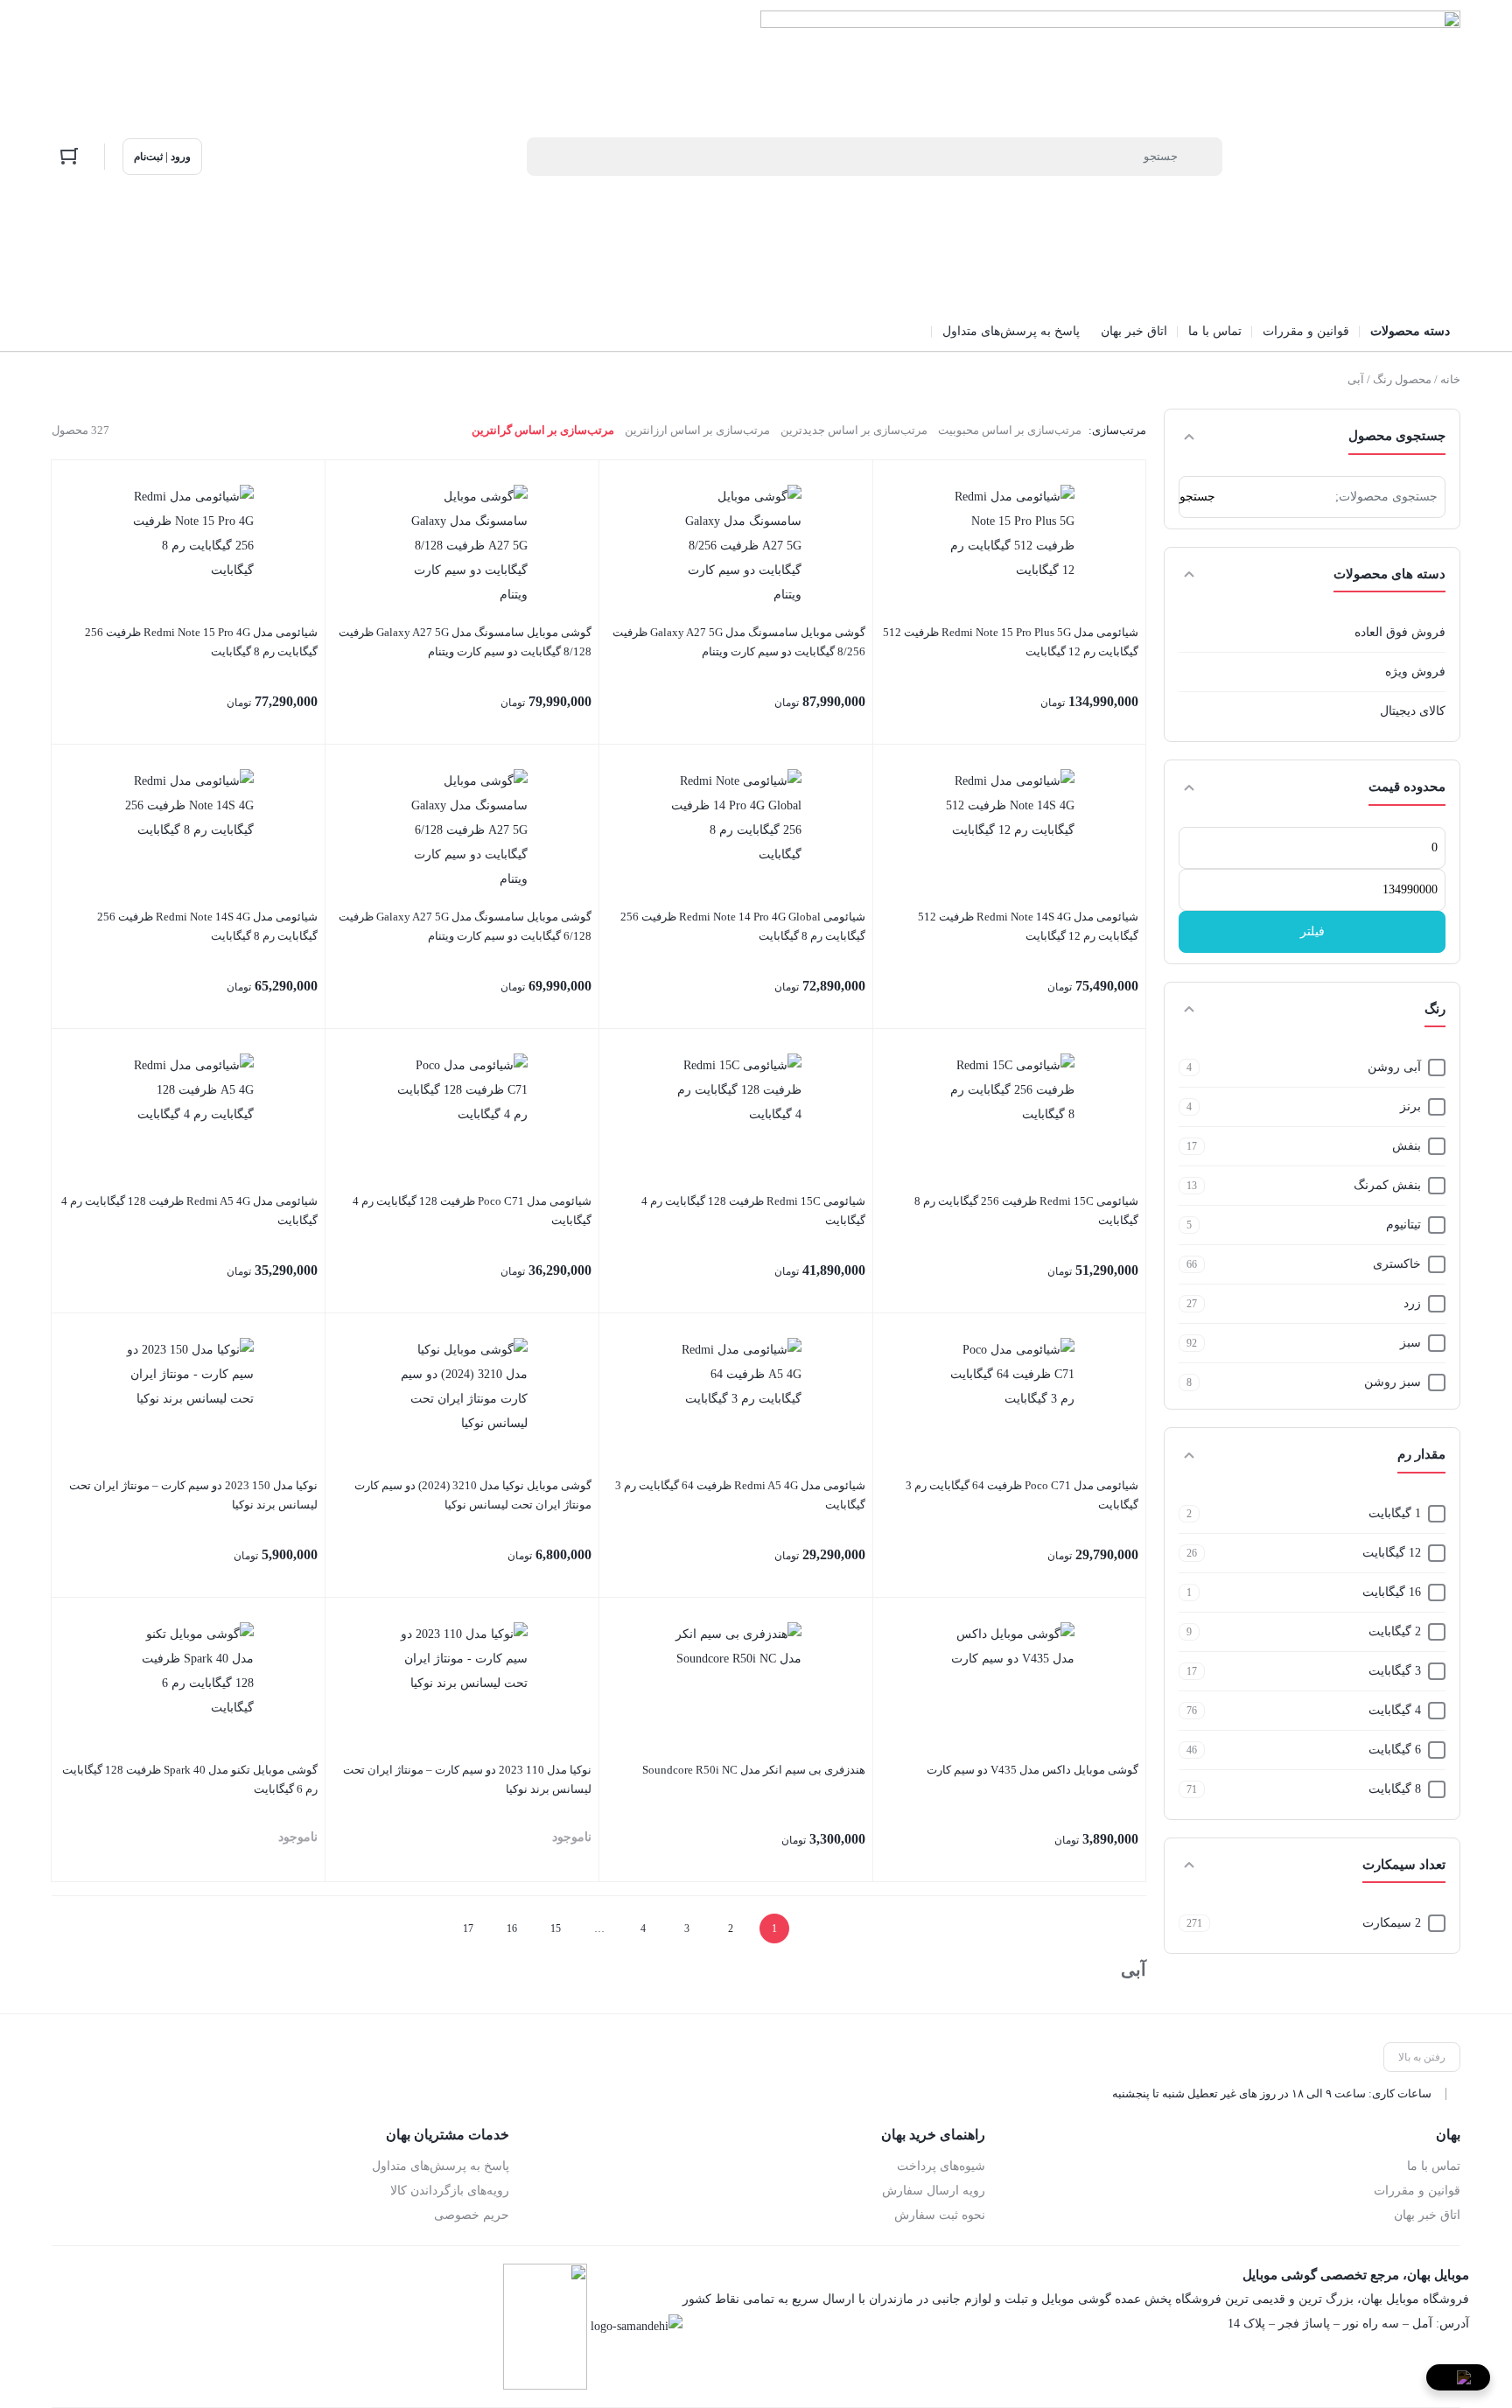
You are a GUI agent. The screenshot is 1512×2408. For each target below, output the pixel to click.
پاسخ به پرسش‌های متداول (441, 2166)
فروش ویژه (1415, 672)
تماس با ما (1434, 2166)
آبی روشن (1394, 1067)
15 (556, 1928)
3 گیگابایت (1395, 1671)
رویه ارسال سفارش (933, 2191)
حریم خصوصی (472, 2215)
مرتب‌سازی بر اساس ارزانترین (697, 430)
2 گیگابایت (1395, 1631)
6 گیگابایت (1395, 1750)
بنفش (1407, 1146)
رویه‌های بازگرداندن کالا (450, 2191)
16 (512, 1928)
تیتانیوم (1403, 1225)
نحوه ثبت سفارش (939, 2215)
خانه (1450, 379)
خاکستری (1397, 1264)
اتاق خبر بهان (1427, 2215)
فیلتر (1312, 931)
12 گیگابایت (1392, 1553)
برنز (1410, 1106)
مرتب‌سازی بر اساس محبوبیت (1010, 430)
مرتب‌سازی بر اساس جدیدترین (854, 430)
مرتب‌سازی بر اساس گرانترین (543, 430)
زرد (1412, 1303)
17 (468, 1928)
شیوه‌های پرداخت (941, 2166)
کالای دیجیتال (1413, 711)
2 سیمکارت (1392, 1923)
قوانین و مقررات (1417, 2191)
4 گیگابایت (1395, 1710)
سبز (1410, 1343)
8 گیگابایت (1395, 1789)
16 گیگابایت (1392, 1592)
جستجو (1197, 497)
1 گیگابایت (1395, 1513)
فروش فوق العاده (1400, 632)
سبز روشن (1393, 1382)
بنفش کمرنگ (1387, 1185)
